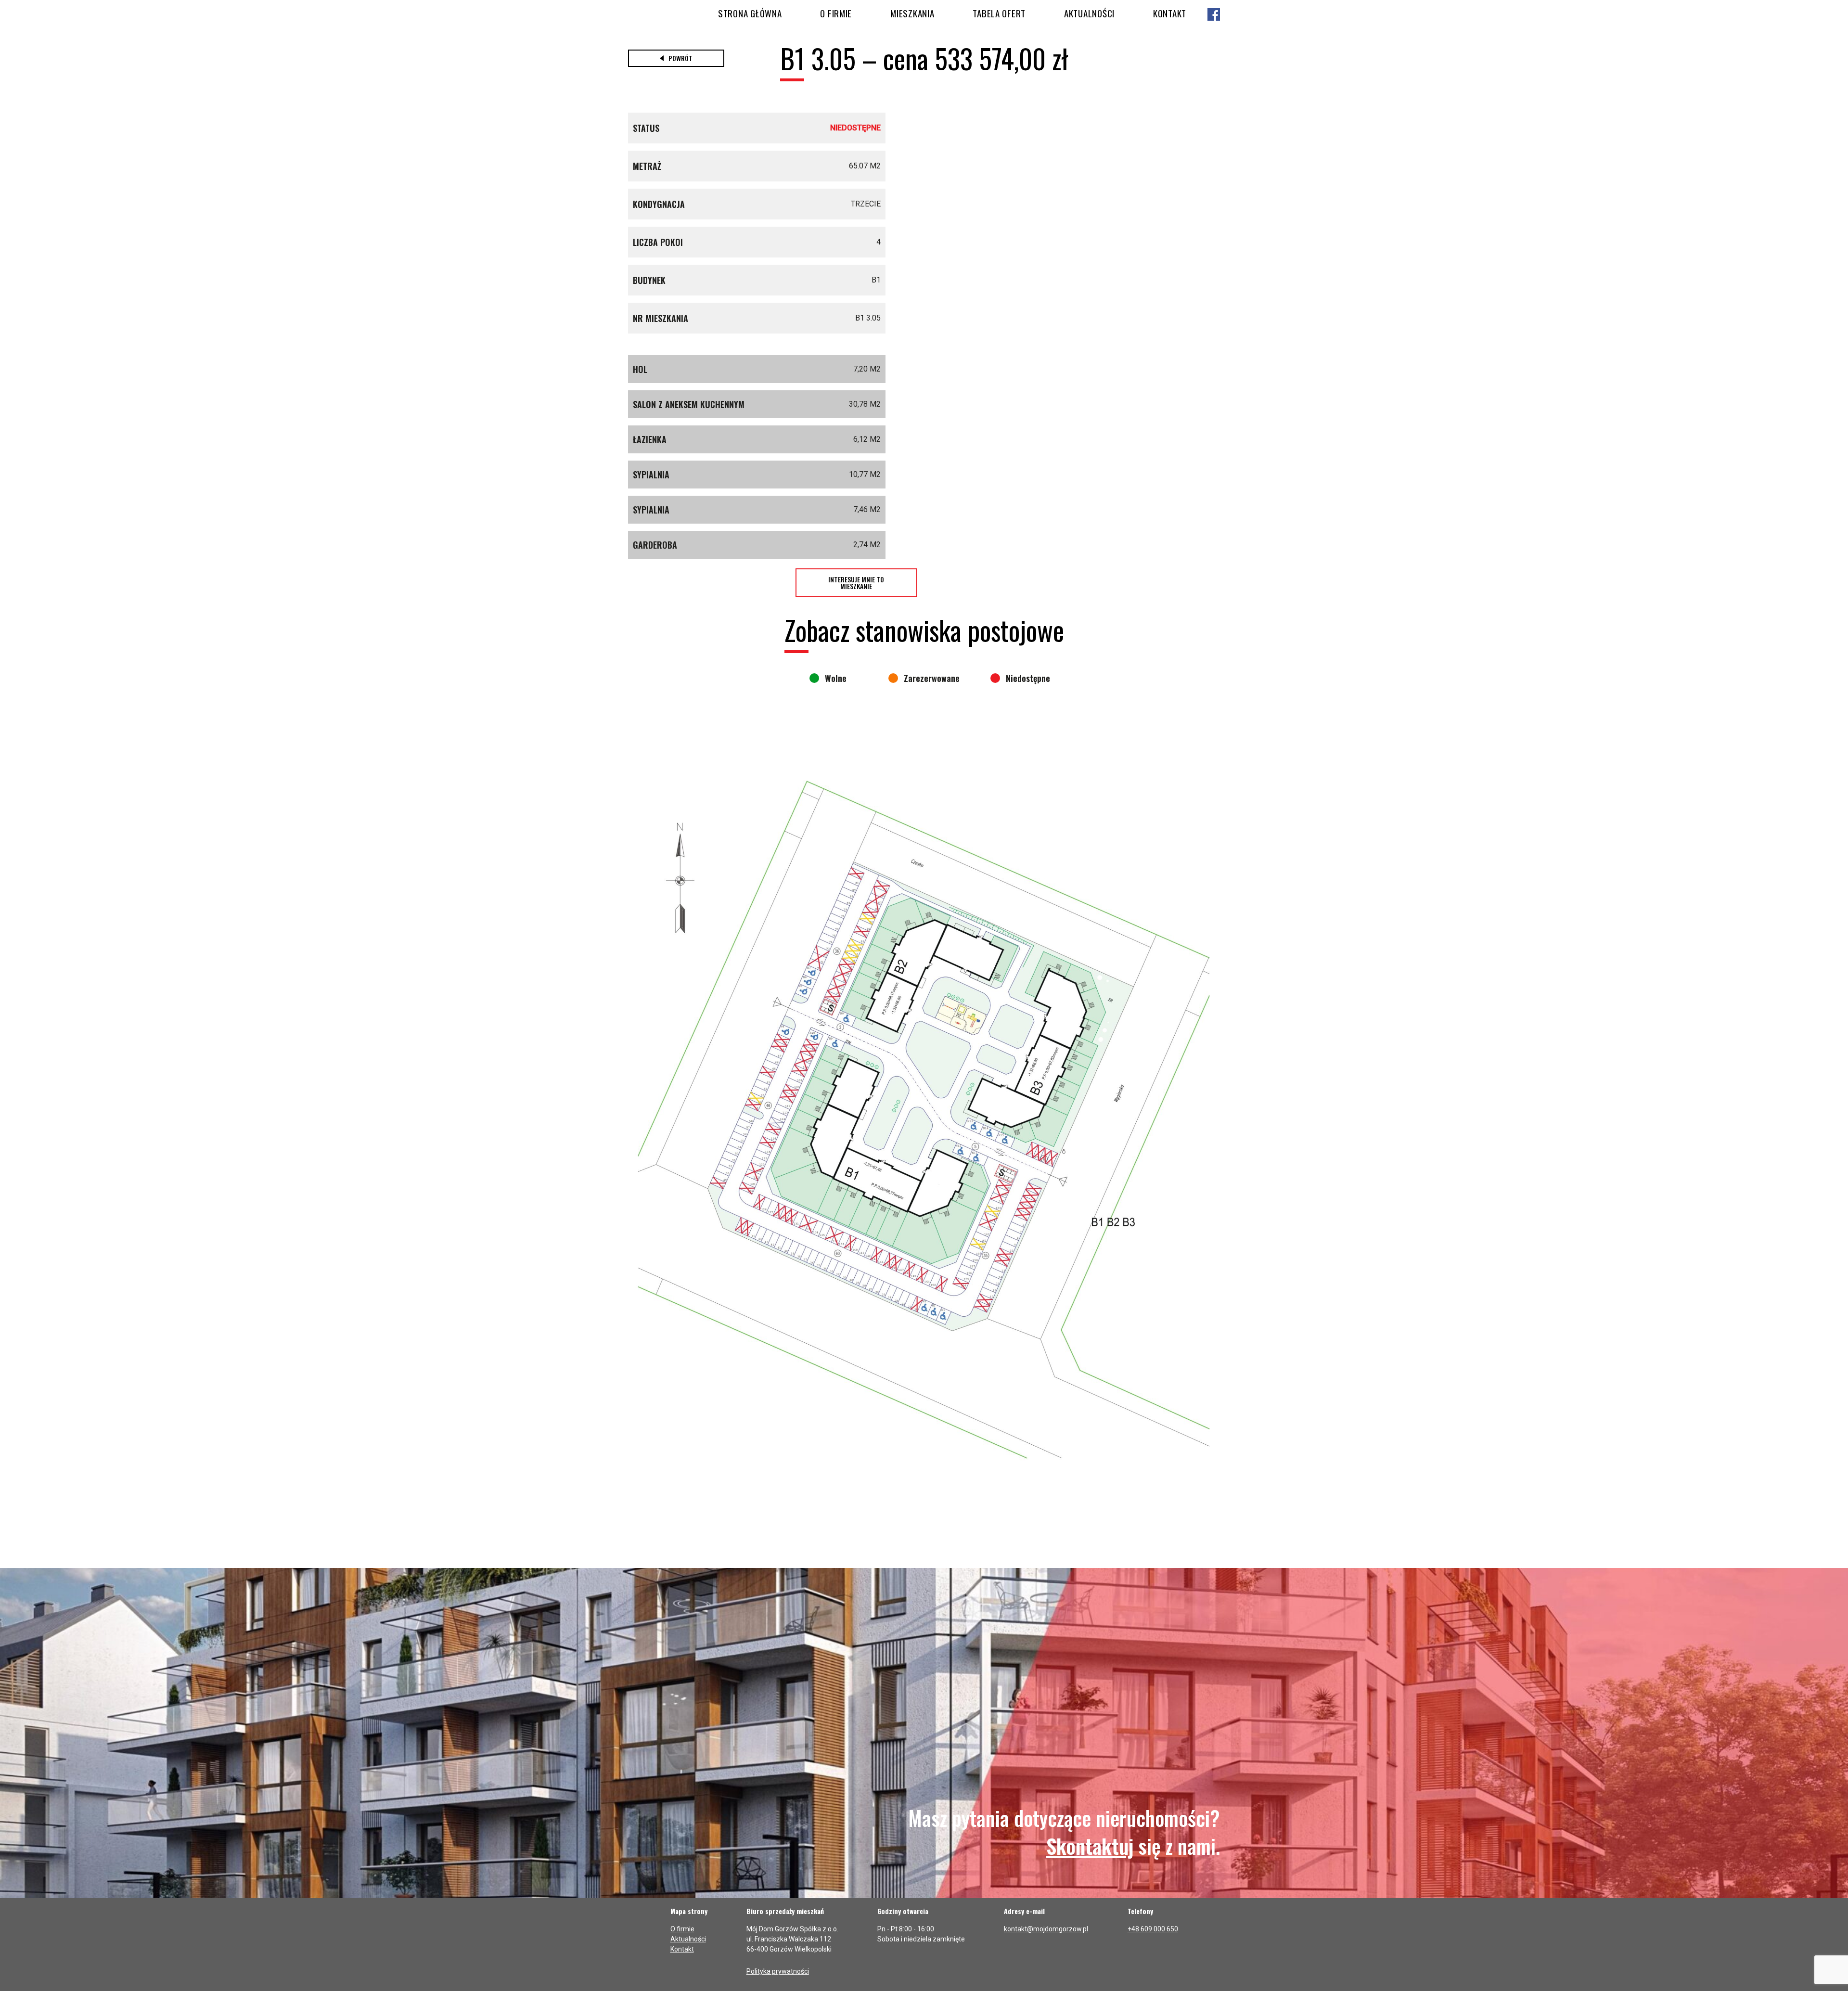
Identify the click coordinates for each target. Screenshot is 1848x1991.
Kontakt (1170, 13)
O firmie (836, 13)
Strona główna (750, 13)
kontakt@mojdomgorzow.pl (1046, 1929)
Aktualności (1089, 13)
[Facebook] (1214, 15)
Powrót (680, 58)
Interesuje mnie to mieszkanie (856, 583)
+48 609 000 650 (1153, 1929)
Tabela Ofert (999, 13)
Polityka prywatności (778, 1971)
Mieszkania (912, 13)
